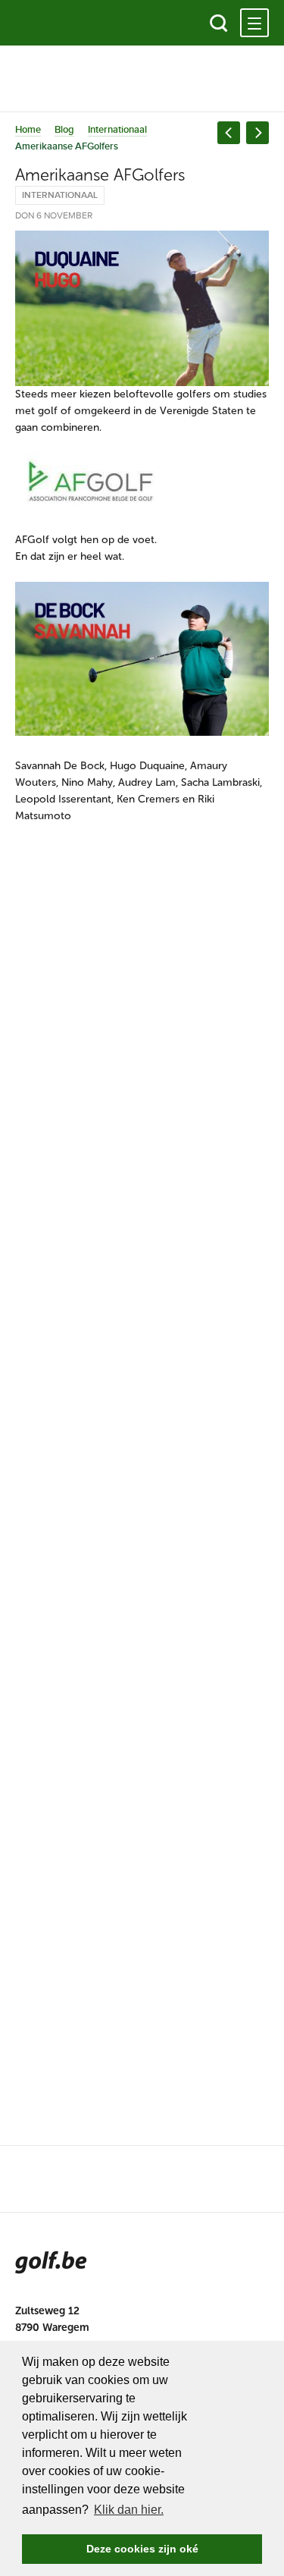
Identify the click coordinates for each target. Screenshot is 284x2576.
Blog (64, 130)
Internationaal (117, 130)
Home (28, 130)
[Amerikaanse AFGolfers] (142, 308)
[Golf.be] (66, 23)
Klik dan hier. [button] (129, 2510)
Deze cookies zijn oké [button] (142, 2549)
